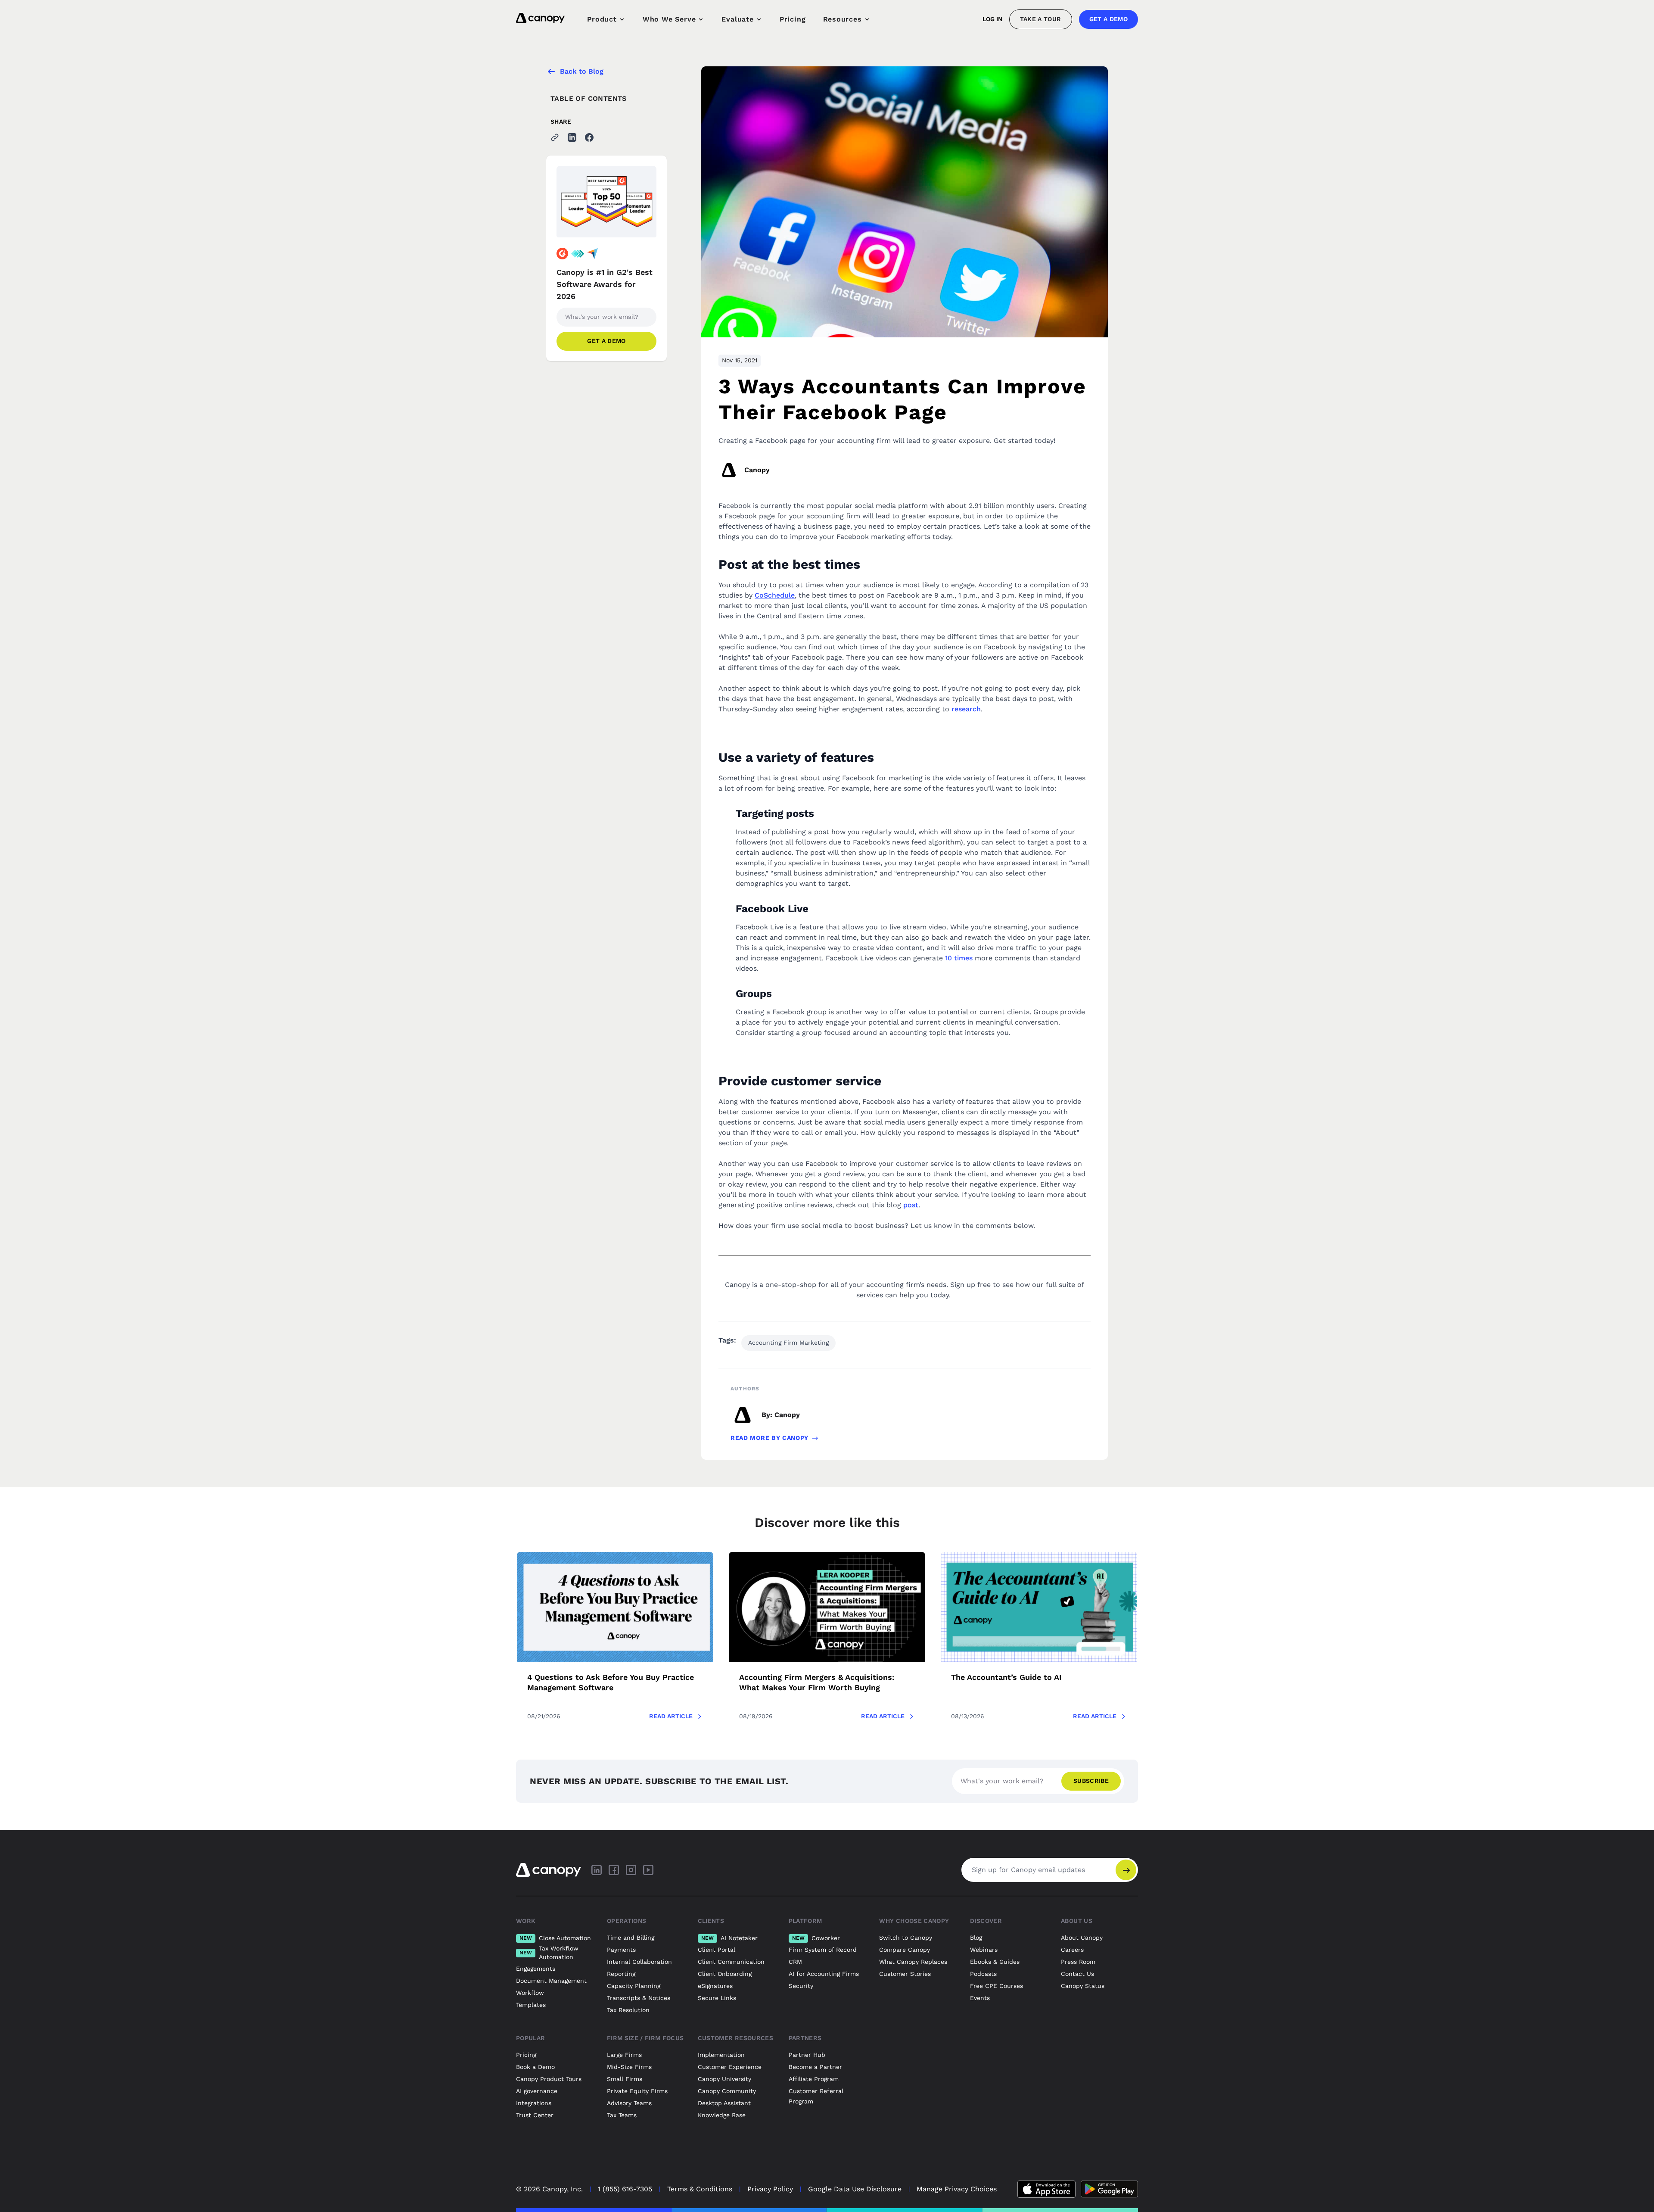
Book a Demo (535, 2067)
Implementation (721, 2055)
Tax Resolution (628, 2010)
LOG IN (992, 19)
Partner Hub (807, 2055)
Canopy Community (727, 2091)
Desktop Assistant (724, 2103)
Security (801, 1986)
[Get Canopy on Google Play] (1109, 2189)
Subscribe (1091, 1781)
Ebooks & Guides (995, 1962)
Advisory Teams (629, 2103)
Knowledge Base (722, 2115)
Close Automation (555, 1938)
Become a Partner (815, 2067)
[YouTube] (648, 1870)
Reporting (621, 1974)
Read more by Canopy (769, 1438)
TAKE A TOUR (1041, 19)
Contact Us (1077, 1974)
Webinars (984, 1950)
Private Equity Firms (637, 2091)
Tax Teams (622, 2115)
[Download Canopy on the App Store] (1046, 2189)
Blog (976, 1938)
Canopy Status (1083, 1986)
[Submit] (1126, 1870)
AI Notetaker (729, 1938)
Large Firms (624, 2055)
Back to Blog (582, 71)
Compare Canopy (905, 1950)
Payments (621, 1950)
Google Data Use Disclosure (855, 2189)
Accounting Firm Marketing (788, 1343)
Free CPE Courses (996, 1986)
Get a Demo (1109, 19)
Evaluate (737, 19)
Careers (1072, 1950)
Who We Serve (669, 19)
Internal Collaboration (639, 1962)
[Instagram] (631, 1870)
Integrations (534, 2103)
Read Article (671, 1716)
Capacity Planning (634, 1986)
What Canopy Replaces (913, 1962)
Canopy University (724, 2079)
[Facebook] (614, 1870)
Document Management (551, 1981)
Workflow (530, 1993)
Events (980, 1998)
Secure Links (717, 1998)
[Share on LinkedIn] (572, 137)
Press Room (1078, 1962)
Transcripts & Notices (639, 1998)
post (911, 1205)
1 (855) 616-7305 (625, 2189)
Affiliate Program (814, 2079)
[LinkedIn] (597, 1870)
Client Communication (731, 1962)
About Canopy (1082, 1938)
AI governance (537, 2091)
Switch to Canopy (906, 1938)
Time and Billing (631, 1938)
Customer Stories (905, 1974)
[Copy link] (555, 137)
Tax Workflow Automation (549, 1953)
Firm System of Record (823, 1950)
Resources (843, 19)
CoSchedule (775, 595)
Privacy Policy (770, 2189)
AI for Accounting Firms (824, 1974)
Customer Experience (730, 2067)
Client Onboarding (725, 1974)
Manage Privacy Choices (957, 2189)
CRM (795, 1962)
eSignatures (715, 1986)
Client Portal (717, 1950)
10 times (959, 958)
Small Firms (625, 2079)
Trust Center (535, 2115)
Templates (531, 2005)
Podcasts (983, 1974)
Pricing (793, 19)
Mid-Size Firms (629, 2067)
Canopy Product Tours (549, 2079)
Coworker (816, 1938)
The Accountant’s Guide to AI (1006, 1677)
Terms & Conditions (700, 2189)
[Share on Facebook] (589, 137)
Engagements (536, 1969)
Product (602, 19)
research (966, 709)
